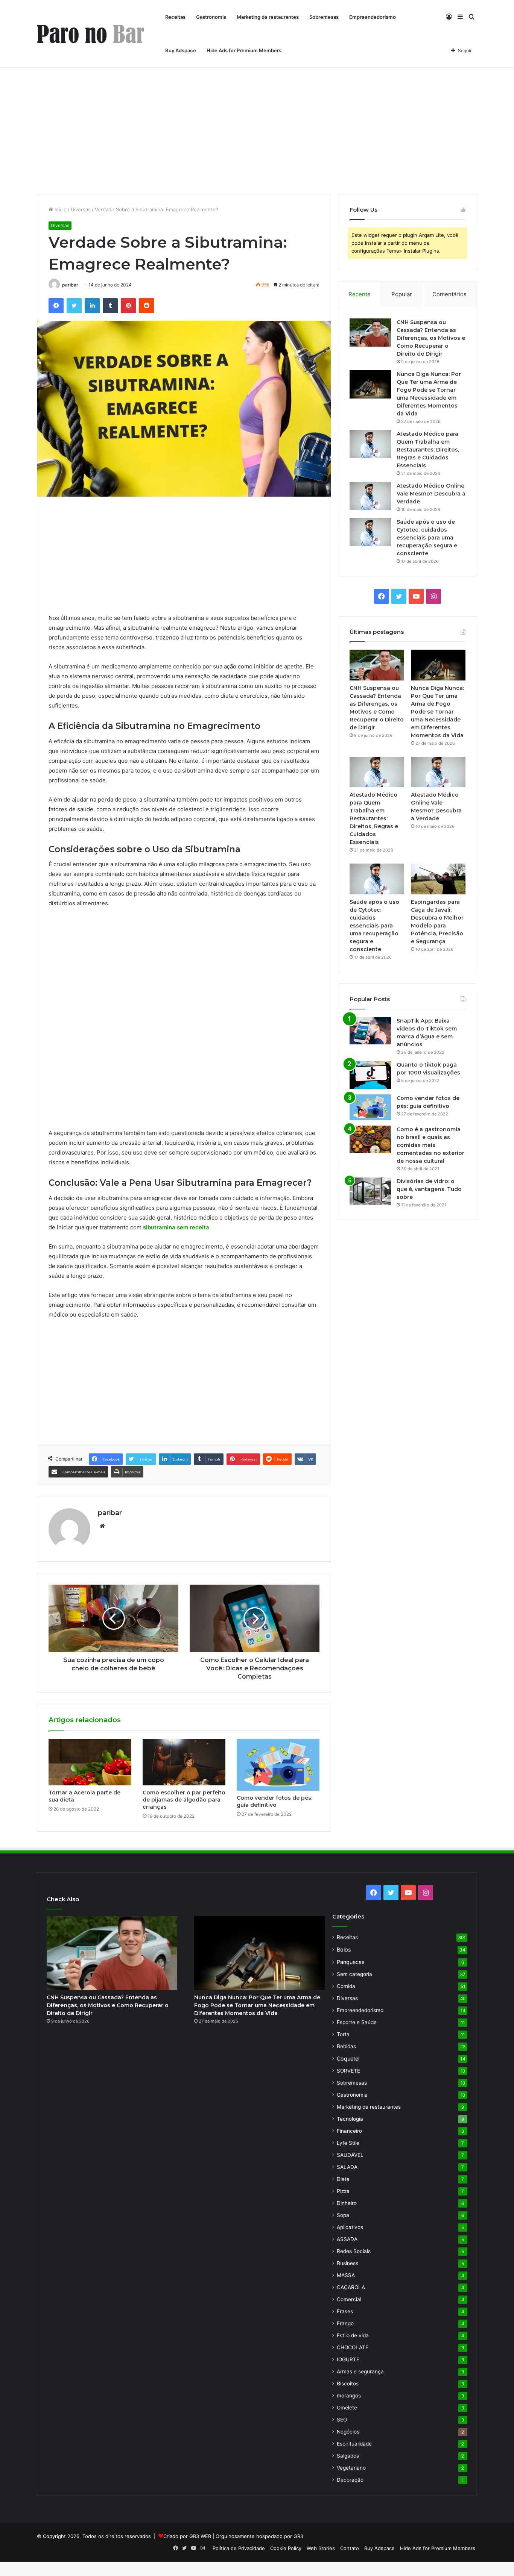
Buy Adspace (181, 50)
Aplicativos (350, 2227)
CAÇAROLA (351, 2287)
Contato (350, 2548)
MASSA (346, 2275)
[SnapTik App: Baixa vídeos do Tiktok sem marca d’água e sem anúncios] (370, 1031)
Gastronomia (211, 17)
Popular (402, 294)
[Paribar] (90, 34)
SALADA (347, 2167)
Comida (346, 1986)
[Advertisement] (257, 130)
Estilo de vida (353, 2335)
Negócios (348, 2432)
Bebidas (346, 2046)
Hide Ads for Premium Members (244, 50)
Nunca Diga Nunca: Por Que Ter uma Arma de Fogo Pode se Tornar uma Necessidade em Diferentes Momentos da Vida (437, 712)
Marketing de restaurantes (268, 17)
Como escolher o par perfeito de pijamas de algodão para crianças (184, 1800)
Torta (343, 2034)
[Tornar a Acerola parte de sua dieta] (90, 1762)
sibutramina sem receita (176, 1227)
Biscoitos (348, 2384)
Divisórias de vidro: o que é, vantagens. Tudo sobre (429, 1189)
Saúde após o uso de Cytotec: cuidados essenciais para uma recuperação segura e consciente (427, 538)
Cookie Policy (286, 2548)
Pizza (343, 2191)
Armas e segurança (360, 2371)
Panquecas (351, 1962)
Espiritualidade (354, 2444)
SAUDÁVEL (350, 2155)
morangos (349, 2396)
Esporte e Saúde (357, 2022)
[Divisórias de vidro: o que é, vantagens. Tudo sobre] (370, 1191)
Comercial (349, 2299)
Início (60, 209)
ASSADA (347, 2239)
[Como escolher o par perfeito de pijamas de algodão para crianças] (184, 1762)
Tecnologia (350, 2119)
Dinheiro (347, 2203)
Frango (345, 2323)
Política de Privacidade (239, 2548)
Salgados (348, 2456)
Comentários (449, 294)
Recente (360, 294)
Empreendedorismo (373, 17)
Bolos (344, 1949)
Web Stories (321, 2548)
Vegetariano (351, 2468)
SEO (342, 2420)
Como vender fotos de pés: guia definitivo (274, 1801)
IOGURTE (348, 2359)
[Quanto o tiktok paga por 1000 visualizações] (370, 1075)
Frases (345, 2311)
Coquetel (348, 2059)
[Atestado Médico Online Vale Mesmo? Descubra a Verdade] (370, 496)
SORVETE (348, 2071)
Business (347, 2263)
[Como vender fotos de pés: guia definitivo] (278, 1765)
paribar (70, 285)
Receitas (175, 17)
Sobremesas (324, 17)
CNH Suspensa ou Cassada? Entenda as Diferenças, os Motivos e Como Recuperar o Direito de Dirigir (431, 338)
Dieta (343, 2179)
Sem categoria (354, 1974)
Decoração (350, 2480)
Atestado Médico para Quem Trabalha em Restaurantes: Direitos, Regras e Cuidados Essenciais (428, 450)
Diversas (81, 209)
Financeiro (349, 2131)
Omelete (347, 2408)
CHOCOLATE (353, 2347)
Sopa (343, 2215)
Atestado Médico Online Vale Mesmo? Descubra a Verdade (431, 494)
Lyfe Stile (348, 2143)
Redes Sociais (354, 2251)
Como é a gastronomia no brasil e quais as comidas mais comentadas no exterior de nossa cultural (430, 1145)
